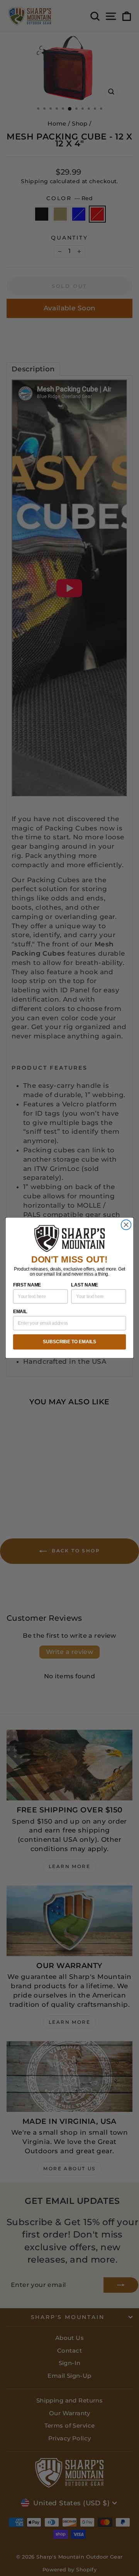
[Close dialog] (126, 1225)
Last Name (85, 1285)
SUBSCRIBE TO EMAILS (69, 1342)
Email (20, 1312)
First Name (27, 1285)
